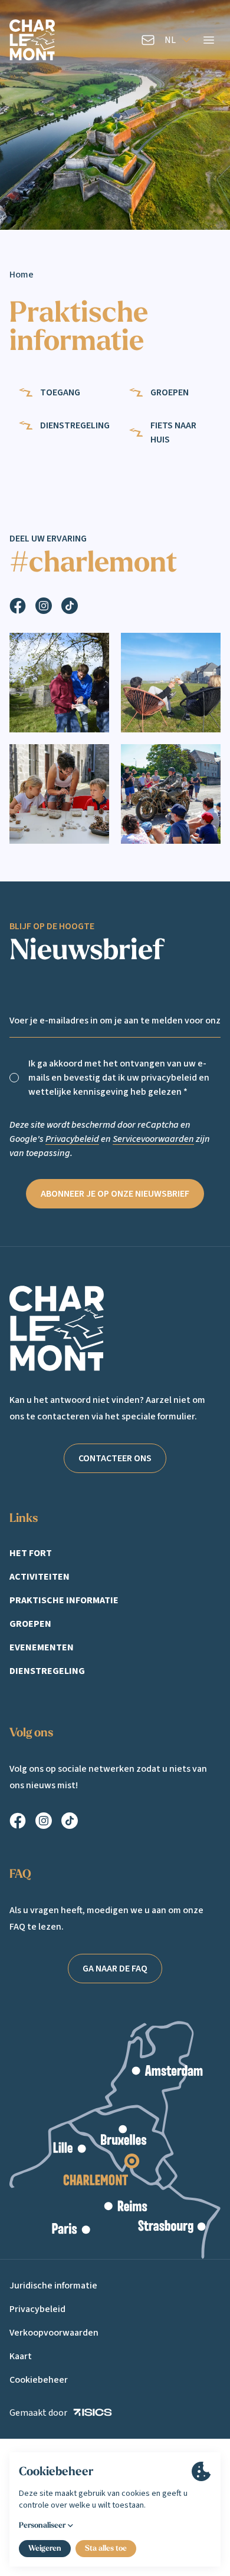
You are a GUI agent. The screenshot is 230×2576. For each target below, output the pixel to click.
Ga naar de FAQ (115, 1969)
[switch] (14, 1078)
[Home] (32, 40)
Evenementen (42, 1647)
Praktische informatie (64, 1600)
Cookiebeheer (39, 2380)
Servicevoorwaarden (153, 1139)
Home (22, 275)
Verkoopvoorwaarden (54, 2333)
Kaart (21, 2356)
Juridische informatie (53, 2286)
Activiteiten (40, 1577)
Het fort (31, 1553)
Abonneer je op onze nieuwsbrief (115, 1194)
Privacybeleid (72, 1139)
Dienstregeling (47, 1671)
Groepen (30, 1624)
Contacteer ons (115, 1458)
